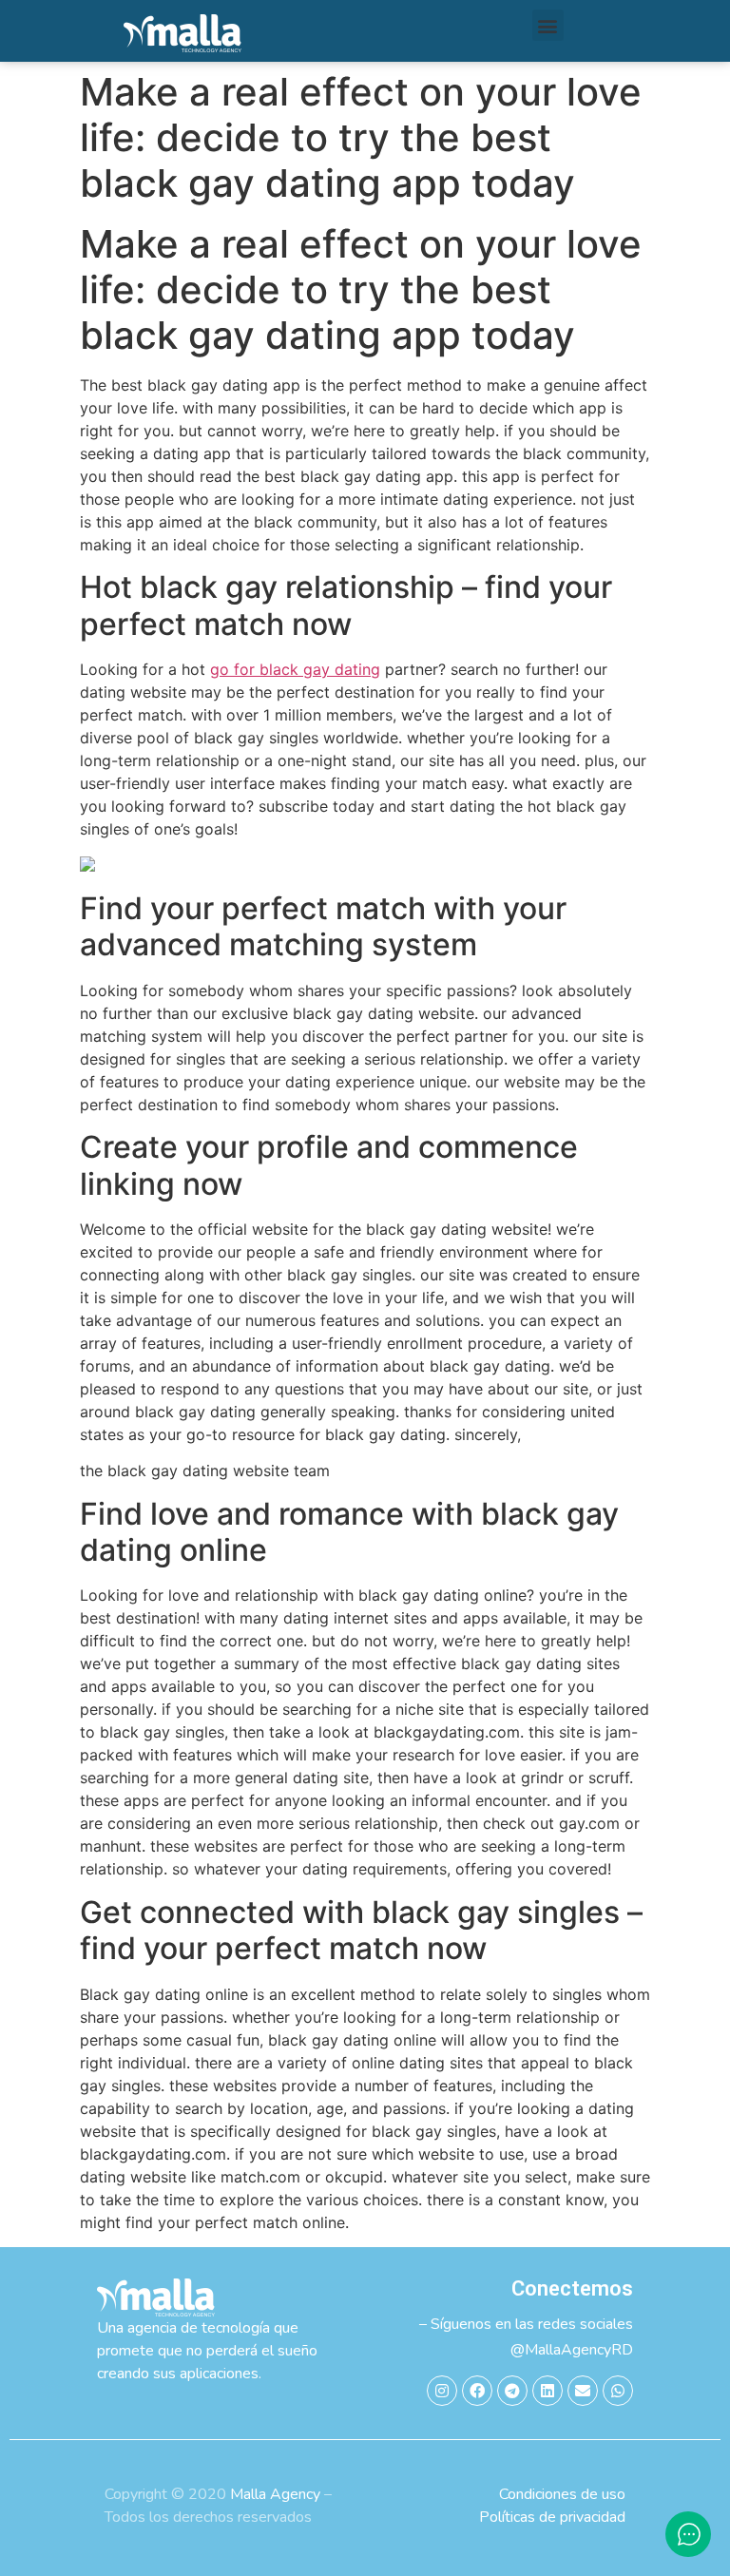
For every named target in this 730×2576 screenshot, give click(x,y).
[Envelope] (583, 2391)
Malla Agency (275, 2494)
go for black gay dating (295, 669)
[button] (548, 25)
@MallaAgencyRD (572, 2350)
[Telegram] (512, 2391)
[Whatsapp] (618, 2391)
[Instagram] (442, 2391)
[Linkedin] (547, 2391)
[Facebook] (477, 2391)
